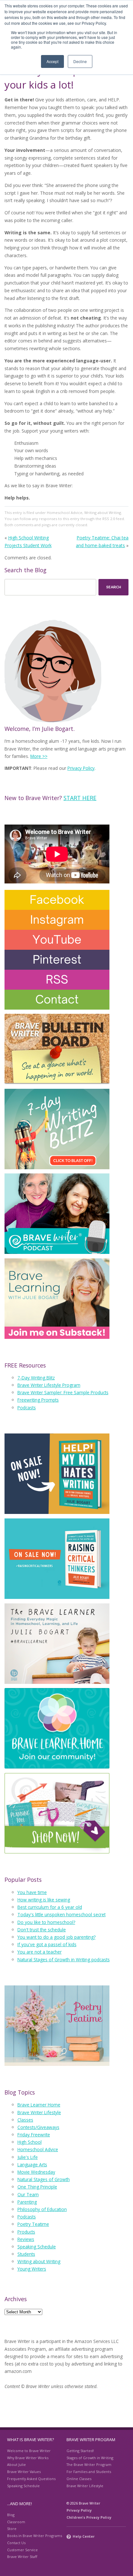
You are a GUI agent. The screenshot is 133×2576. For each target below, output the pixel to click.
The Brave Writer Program (89, 2464)
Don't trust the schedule (42, 1930)
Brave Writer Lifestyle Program (49, 1385)
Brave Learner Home (39, 2105)
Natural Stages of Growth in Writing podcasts (64, 1960)
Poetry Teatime (33, 2224)
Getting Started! (80, 2451)
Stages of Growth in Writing (90, 2458)
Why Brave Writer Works (28, 2458)
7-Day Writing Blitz (36, 1378)
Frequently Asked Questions (31, 2479)
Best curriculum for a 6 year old (50, 1907)
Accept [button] (52, 61)
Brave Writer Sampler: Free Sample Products (63, 1392)
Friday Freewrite (34, 2135)
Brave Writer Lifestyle (39, 2112)
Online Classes (79, 2479)
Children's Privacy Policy (89, 2517)
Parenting (27, 2202)
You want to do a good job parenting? (56, 1937)
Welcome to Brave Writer (29, 2451)
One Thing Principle (37, 2187)
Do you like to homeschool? (46, 1922)
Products (26, 2232)
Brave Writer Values (24, 2472)
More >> (39, 756)
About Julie (16, 2464)
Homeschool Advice (65, 513)
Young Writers (32, 2269)
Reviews (26, 2239)
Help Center (84, 2536)
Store (12, 2529)
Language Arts (32, 2165)
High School (30, 2142)
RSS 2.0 (109, 519)
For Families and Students (89, 2472)
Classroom (16, 2522)
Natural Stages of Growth (44, 2179)
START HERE (80, 798)
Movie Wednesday (36, 2172)
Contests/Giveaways (38, 2127)
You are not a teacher (40, 1952)
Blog (11, 2515)
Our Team (28, 2194)
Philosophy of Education (42, 2209)
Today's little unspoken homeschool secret (61, 1914)
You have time (32, 1892)
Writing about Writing (103, 513)
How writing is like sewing (44, 1900)
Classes (25, 2120)
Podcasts (27, 1408)
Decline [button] (80, 61)
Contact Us (16, 2543)
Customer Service (22, 2550)
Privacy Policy (81, 768)
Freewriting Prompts (38, 1400)
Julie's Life (28, 2157)
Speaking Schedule (37, 2247)
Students (26, 2254)
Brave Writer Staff (22, 2557)
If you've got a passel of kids (47, 1944)
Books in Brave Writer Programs (35, 2536)
